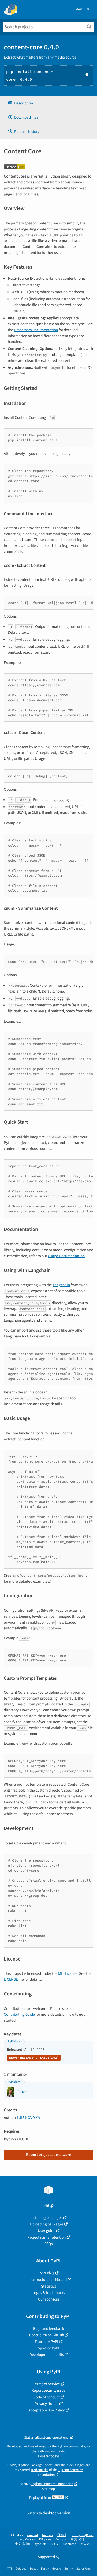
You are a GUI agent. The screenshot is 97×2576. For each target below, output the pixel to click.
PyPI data (14, 2041)
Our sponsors (48, 2299)
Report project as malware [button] (49, 2155)
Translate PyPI (46, 2342)
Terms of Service (47, 2384)
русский (40, 2544)
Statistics (49, 2286)
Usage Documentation (66, 1256)
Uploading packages (47, 2224)
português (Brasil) (83, 2535)
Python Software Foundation (52, 2484)
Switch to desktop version (48, 2513)
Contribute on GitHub (47, 2335)
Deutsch (61, 2540)
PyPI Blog (46, 2273)
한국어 (85, 2544)
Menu (80, 9)
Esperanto (70, 2544)
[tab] (48, 103)
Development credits (47, 2355)
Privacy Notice (47, 2404)
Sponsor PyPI (48, 2348)
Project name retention (47, 2237)
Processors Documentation (36, 330)
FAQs (48, 2244)
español (32, 2535)
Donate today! (48, 2456)
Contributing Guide (19, 2014)
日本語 (62, 2535)
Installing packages (46, 2218)
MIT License (68, 1973)
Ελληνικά (45, 2540)
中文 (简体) (78, 2540)
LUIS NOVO (26, 2118)
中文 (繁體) (23, 2544)
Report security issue (48, 2390)
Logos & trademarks (49, 2293)
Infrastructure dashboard (47, 2280)
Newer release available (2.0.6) (34, 2058)
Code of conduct (47, 2397)
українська (27, 2540)
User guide (47, 2231)
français (47, 2535)
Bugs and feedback (49, 2329)
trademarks (40, 2470)
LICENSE (11, 1979)
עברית (54, 2544)
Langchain (61, 1285)
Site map (48, 2489)
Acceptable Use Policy (47, 2410)
